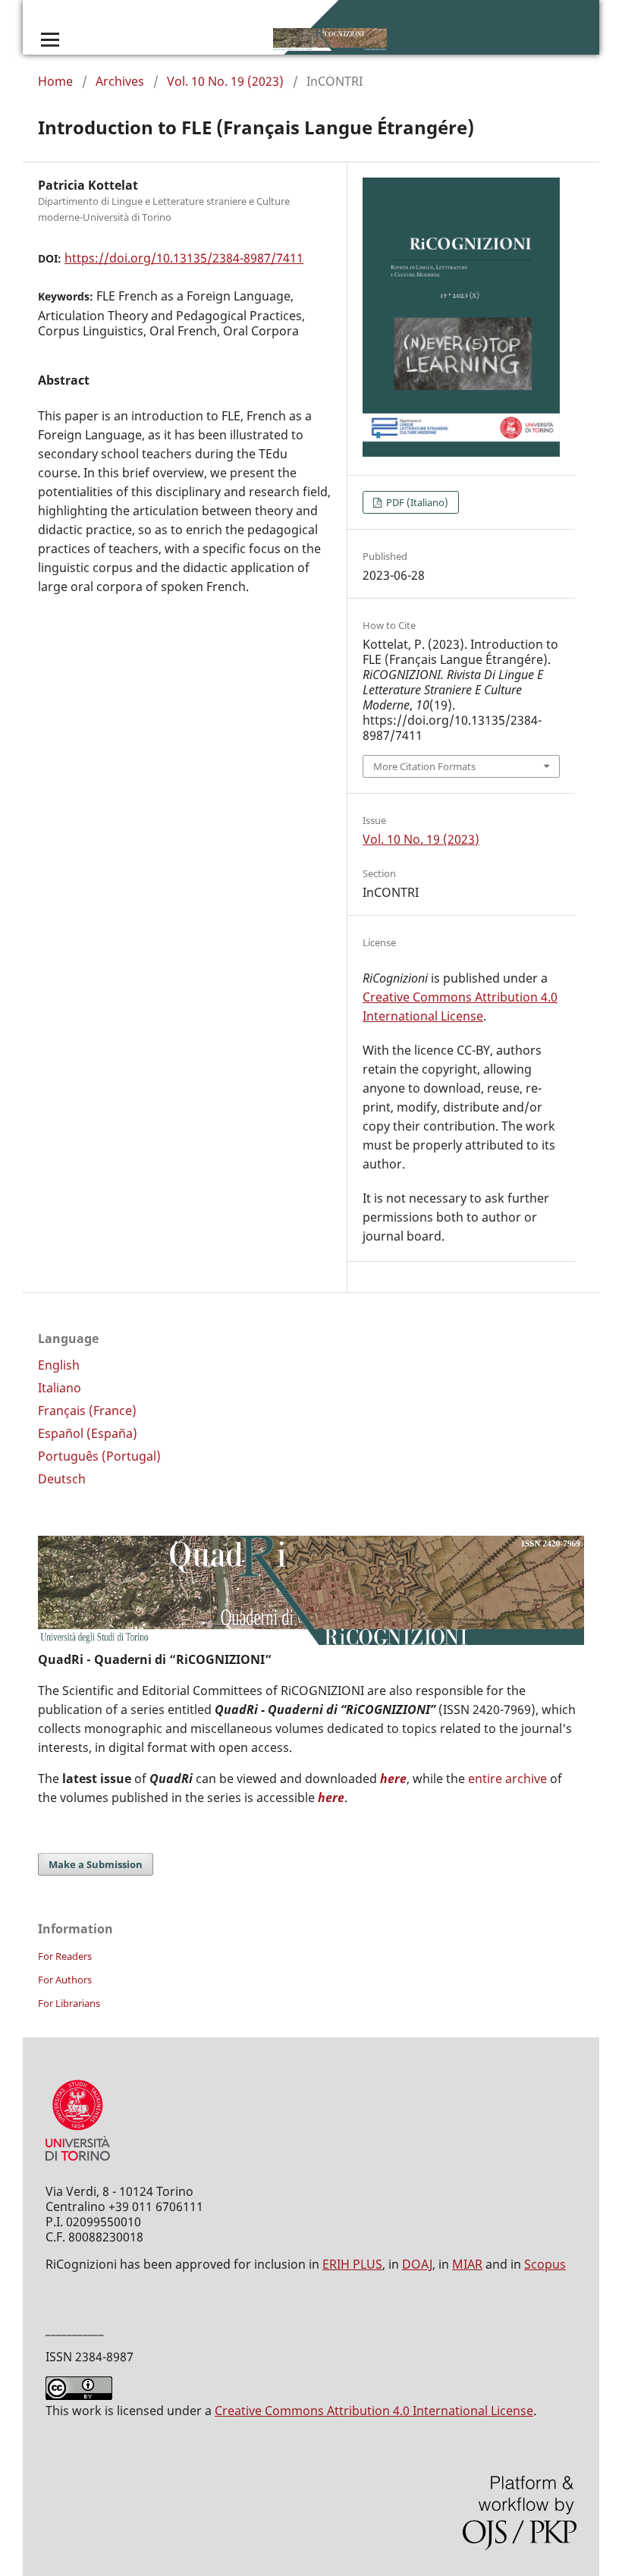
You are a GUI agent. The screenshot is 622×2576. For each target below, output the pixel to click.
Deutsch (62, 1479)
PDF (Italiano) (416, 502)
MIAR (467, 2264)
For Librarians (69, 2003)
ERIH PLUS (352, 2264)
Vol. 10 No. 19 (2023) (225, 81)
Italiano (60, 1388)
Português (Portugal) (99, 1456)
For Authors (65, 1980)
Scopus (545, 2264)
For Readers (65, 1956)
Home (55, 81)
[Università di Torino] (78, 2164)
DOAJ (417, 2264)
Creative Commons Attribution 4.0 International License (374, 2411)
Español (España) (88, 1433)
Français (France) (87, 1411)
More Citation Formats (424, 766)
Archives (120, 81)
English (59, 1365)
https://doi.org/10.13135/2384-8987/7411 (184, 258)
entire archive (507, 1779)
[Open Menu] (50, 39)
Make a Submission (96, 1864)
